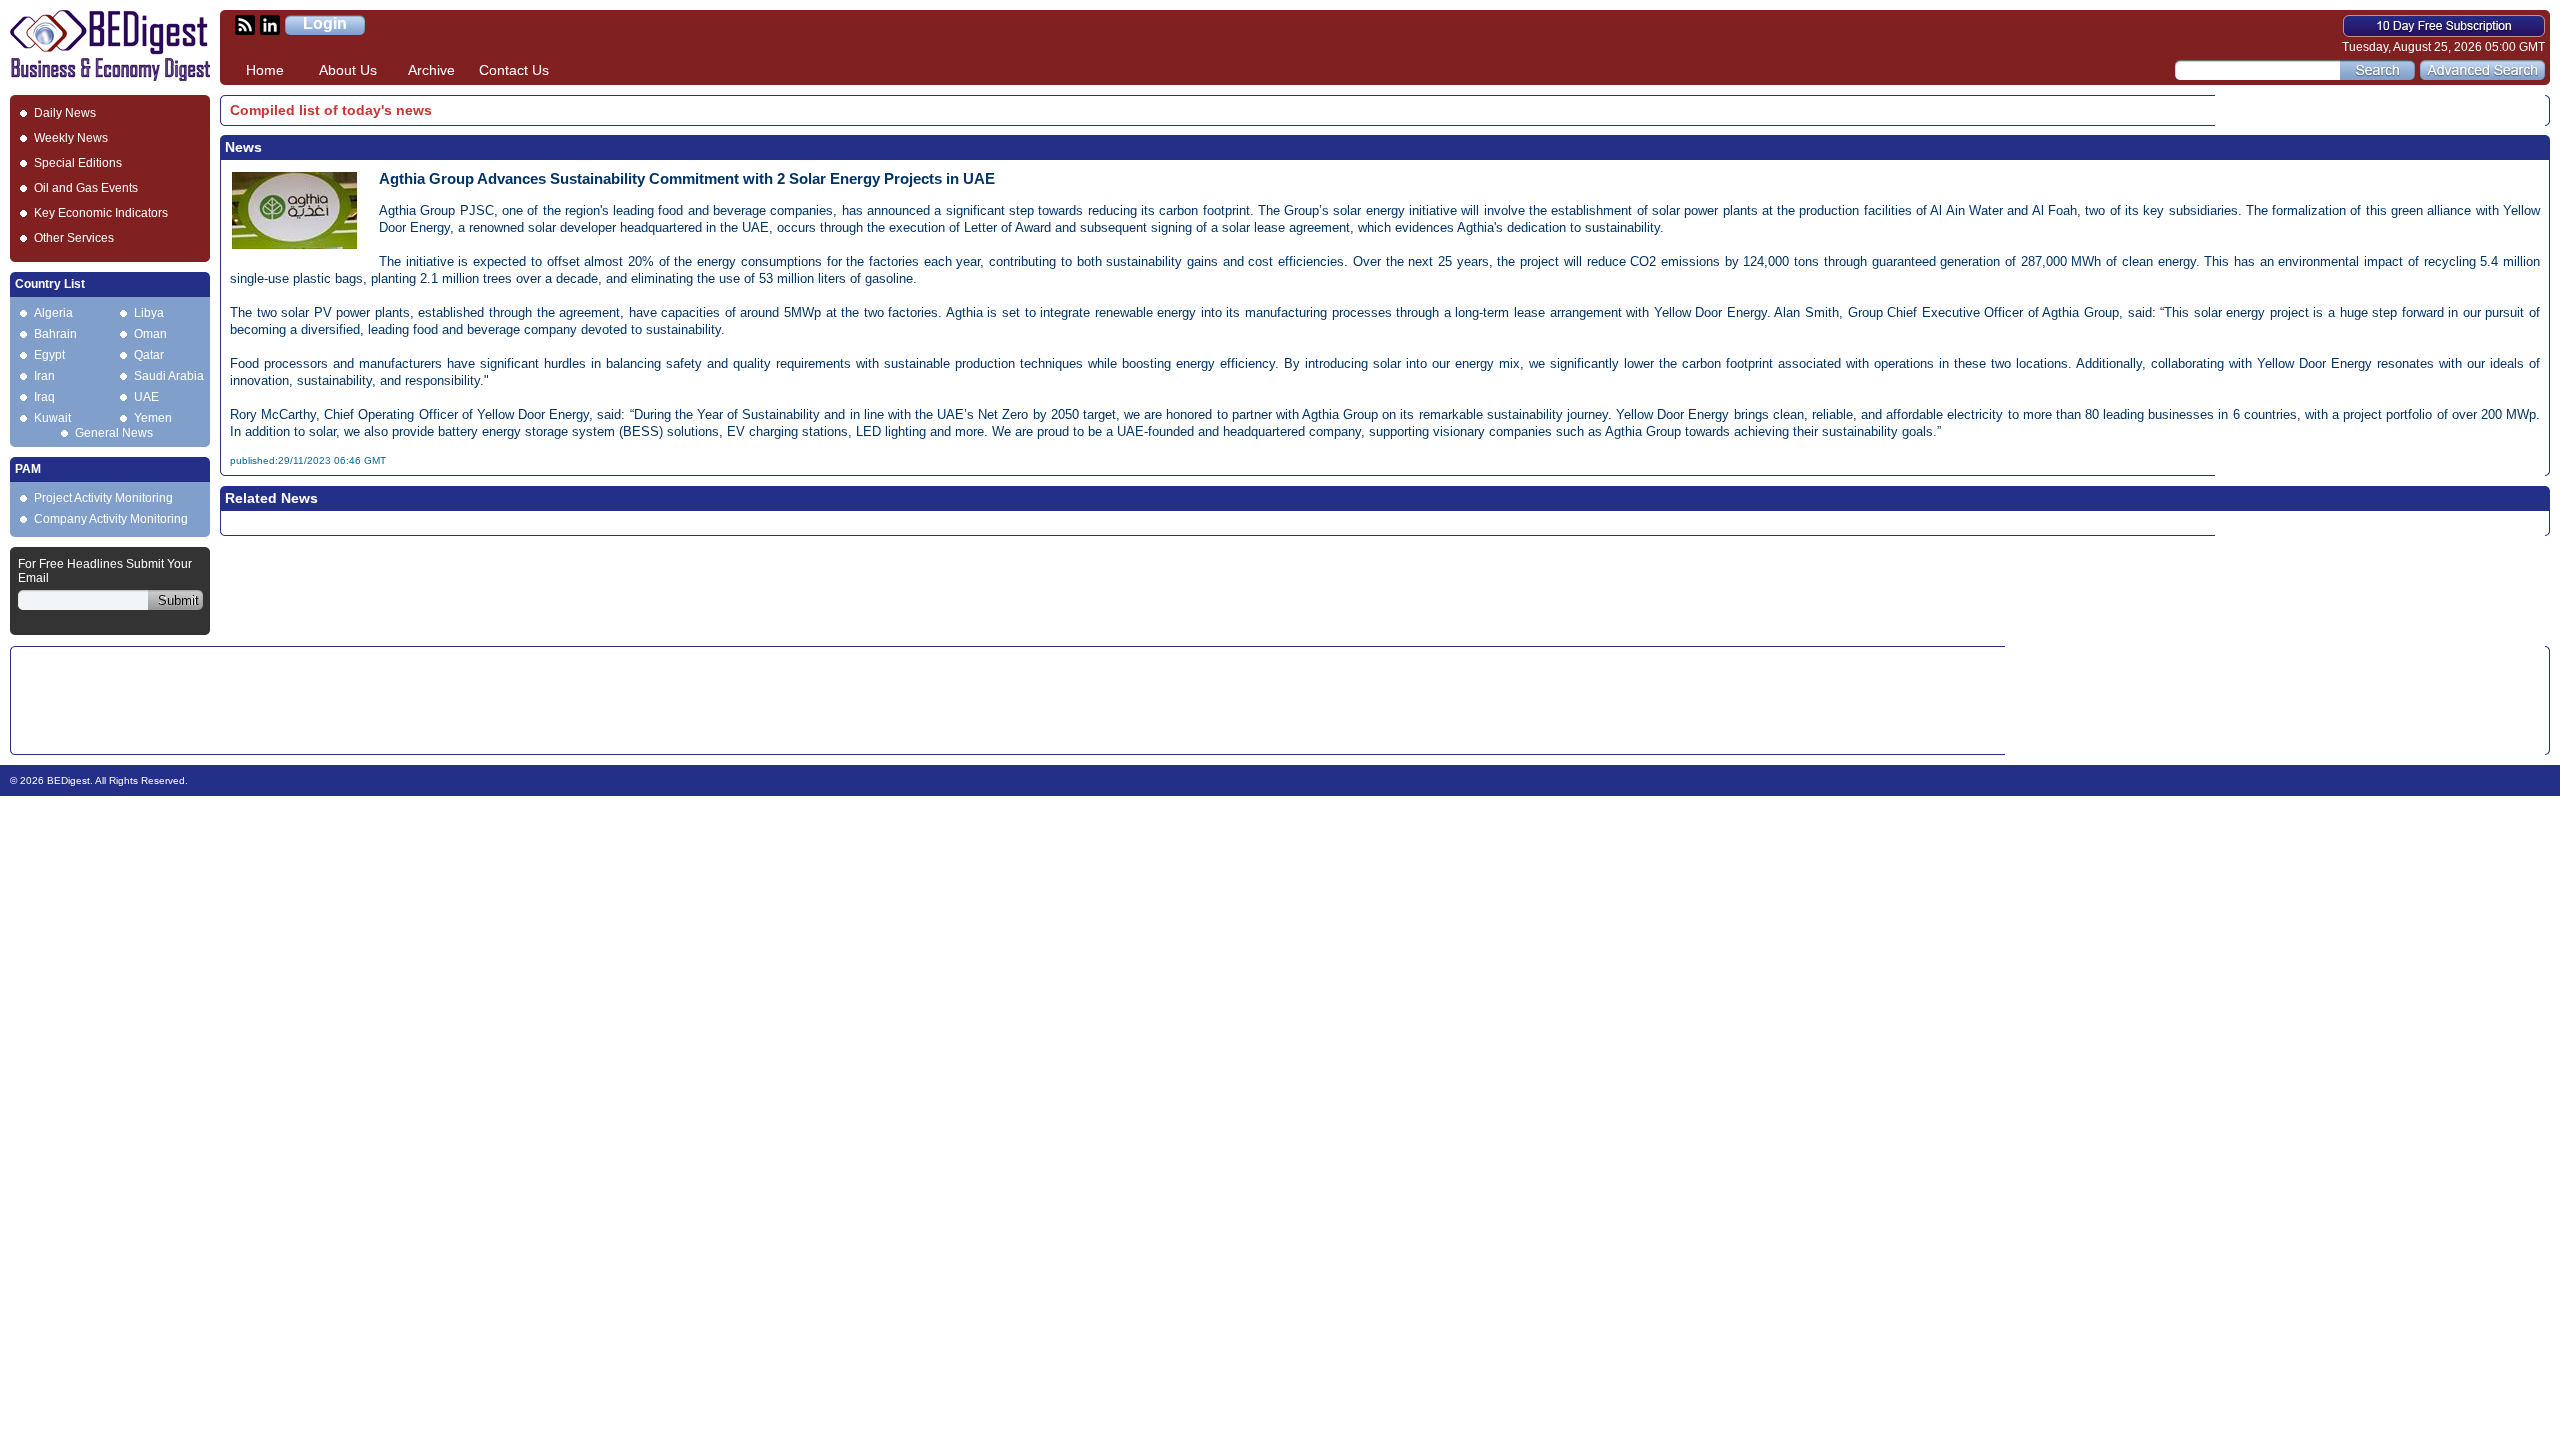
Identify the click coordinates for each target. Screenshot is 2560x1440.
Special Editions (78, 163)
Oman (150, 334)
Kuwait (52, 418)
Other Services (74, 238)
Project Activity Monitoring (103, 498)
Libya (149, 313)
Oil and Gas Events (86, 188)
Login (325, 23)
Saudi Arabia (169, 376)
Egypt (49, 355)
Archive (431, 70)
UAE (146, 397)
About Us (348, 70)
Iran (44, 376)
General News (114, 433)
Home (265, 70)
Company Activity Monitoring (111, 519)
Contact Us (514, 70)
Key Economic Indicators (101, 213)
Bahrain (55, 334)
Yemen (153, 418)
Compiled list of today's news (331, 110)
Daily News (65, 113)
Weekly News (71, 138)
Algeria (53, 313)
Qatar (149, 355)
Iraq (44, 397)
